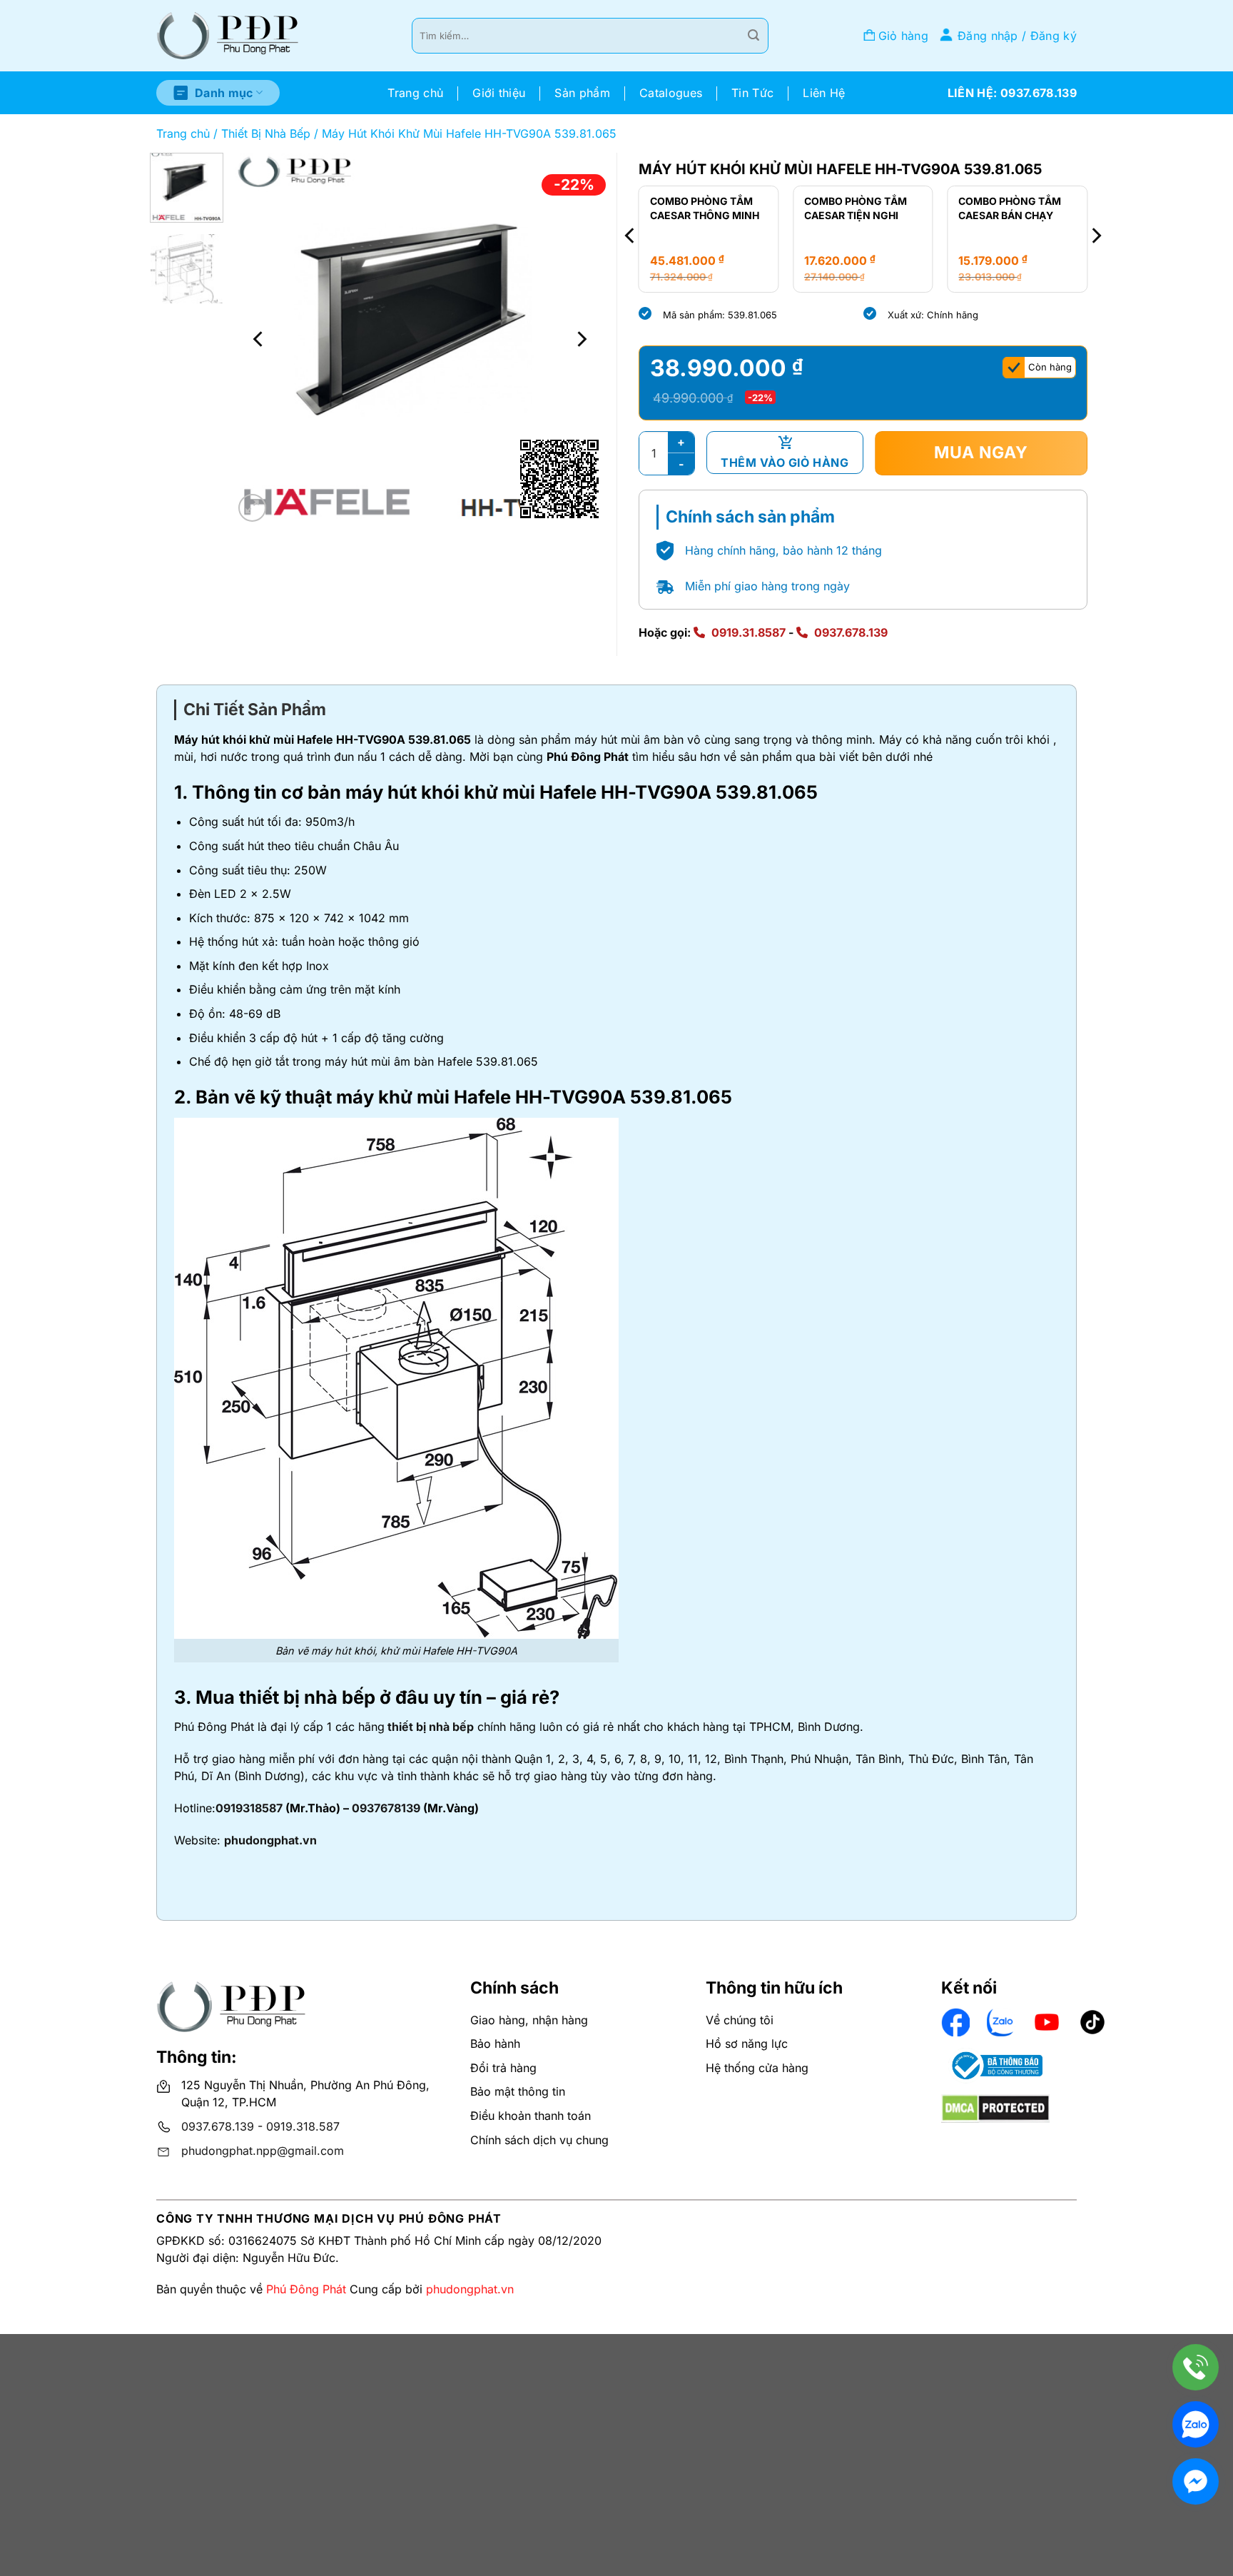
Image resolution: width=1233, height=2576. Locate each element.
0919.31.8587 (749, 632)
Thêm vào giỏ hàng (785, 463)
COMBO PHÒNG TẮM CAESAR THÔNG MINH (705, 208)
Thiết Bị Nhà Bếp (266, 133)
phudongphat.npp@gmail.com (263, 2151)
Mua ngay (981, 453)
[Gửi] (753, 36)
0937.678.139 (851, 632)
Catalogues (671, 93)
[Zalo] (1196, 2424)
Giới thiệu (499, 93)
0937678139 (386, 1808)
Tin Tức (752, 93)
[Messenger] (1196, 2481)
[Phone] (1196, 2367)
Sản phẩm (582, 93)
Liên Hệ (824, 93)
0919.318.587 (303, 2126)
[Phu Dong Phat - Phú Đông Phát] (228, 36)
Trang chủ (415, 93)
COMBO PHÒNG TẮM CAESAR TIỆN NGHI (856, 208)
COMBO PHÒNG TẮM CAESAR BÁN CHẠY (1010, 208)
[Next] (581, 339)
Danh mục (224, 93)
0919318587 (249, 1808)
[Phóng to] (252, 508)
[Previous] (259, 339)
